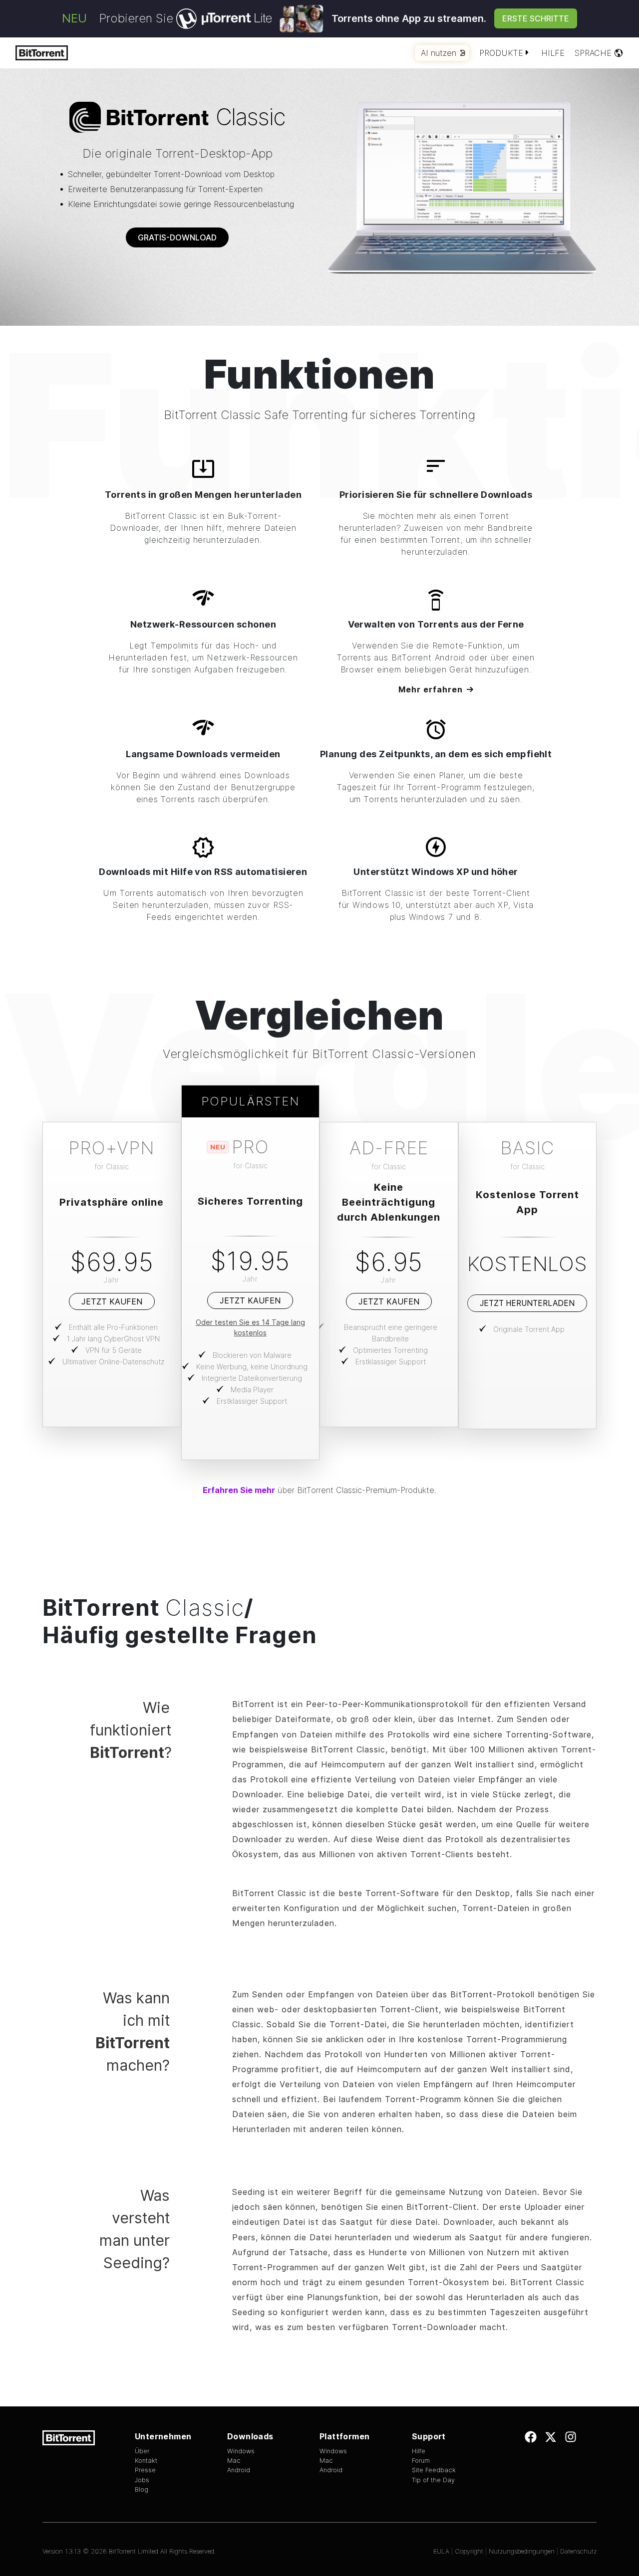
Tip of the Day (433, 2480)
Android (239, 2470)
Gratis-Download (177, 237)
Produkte (501, 53)
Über (142, 2451)
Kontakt (146, 2461)
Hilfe (553, 53)
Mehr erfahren (431, 689)
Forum (421, 2461)
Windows (241, 2451)
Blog (142, 2489)
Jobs (142, 2480)
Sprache (593, 53)
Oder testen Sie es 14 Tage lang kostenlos (250, 1327)
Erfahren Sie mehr (239, 1490)
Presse (145, 2470)
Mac (234, 2461)
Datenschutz (578, 2551)
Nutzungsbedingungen (522, 2551)
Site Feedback (434, 2470)
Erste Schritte (536, 18)
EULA (441, 2551)
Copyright (469, 2551)
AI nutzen (439, 53)
